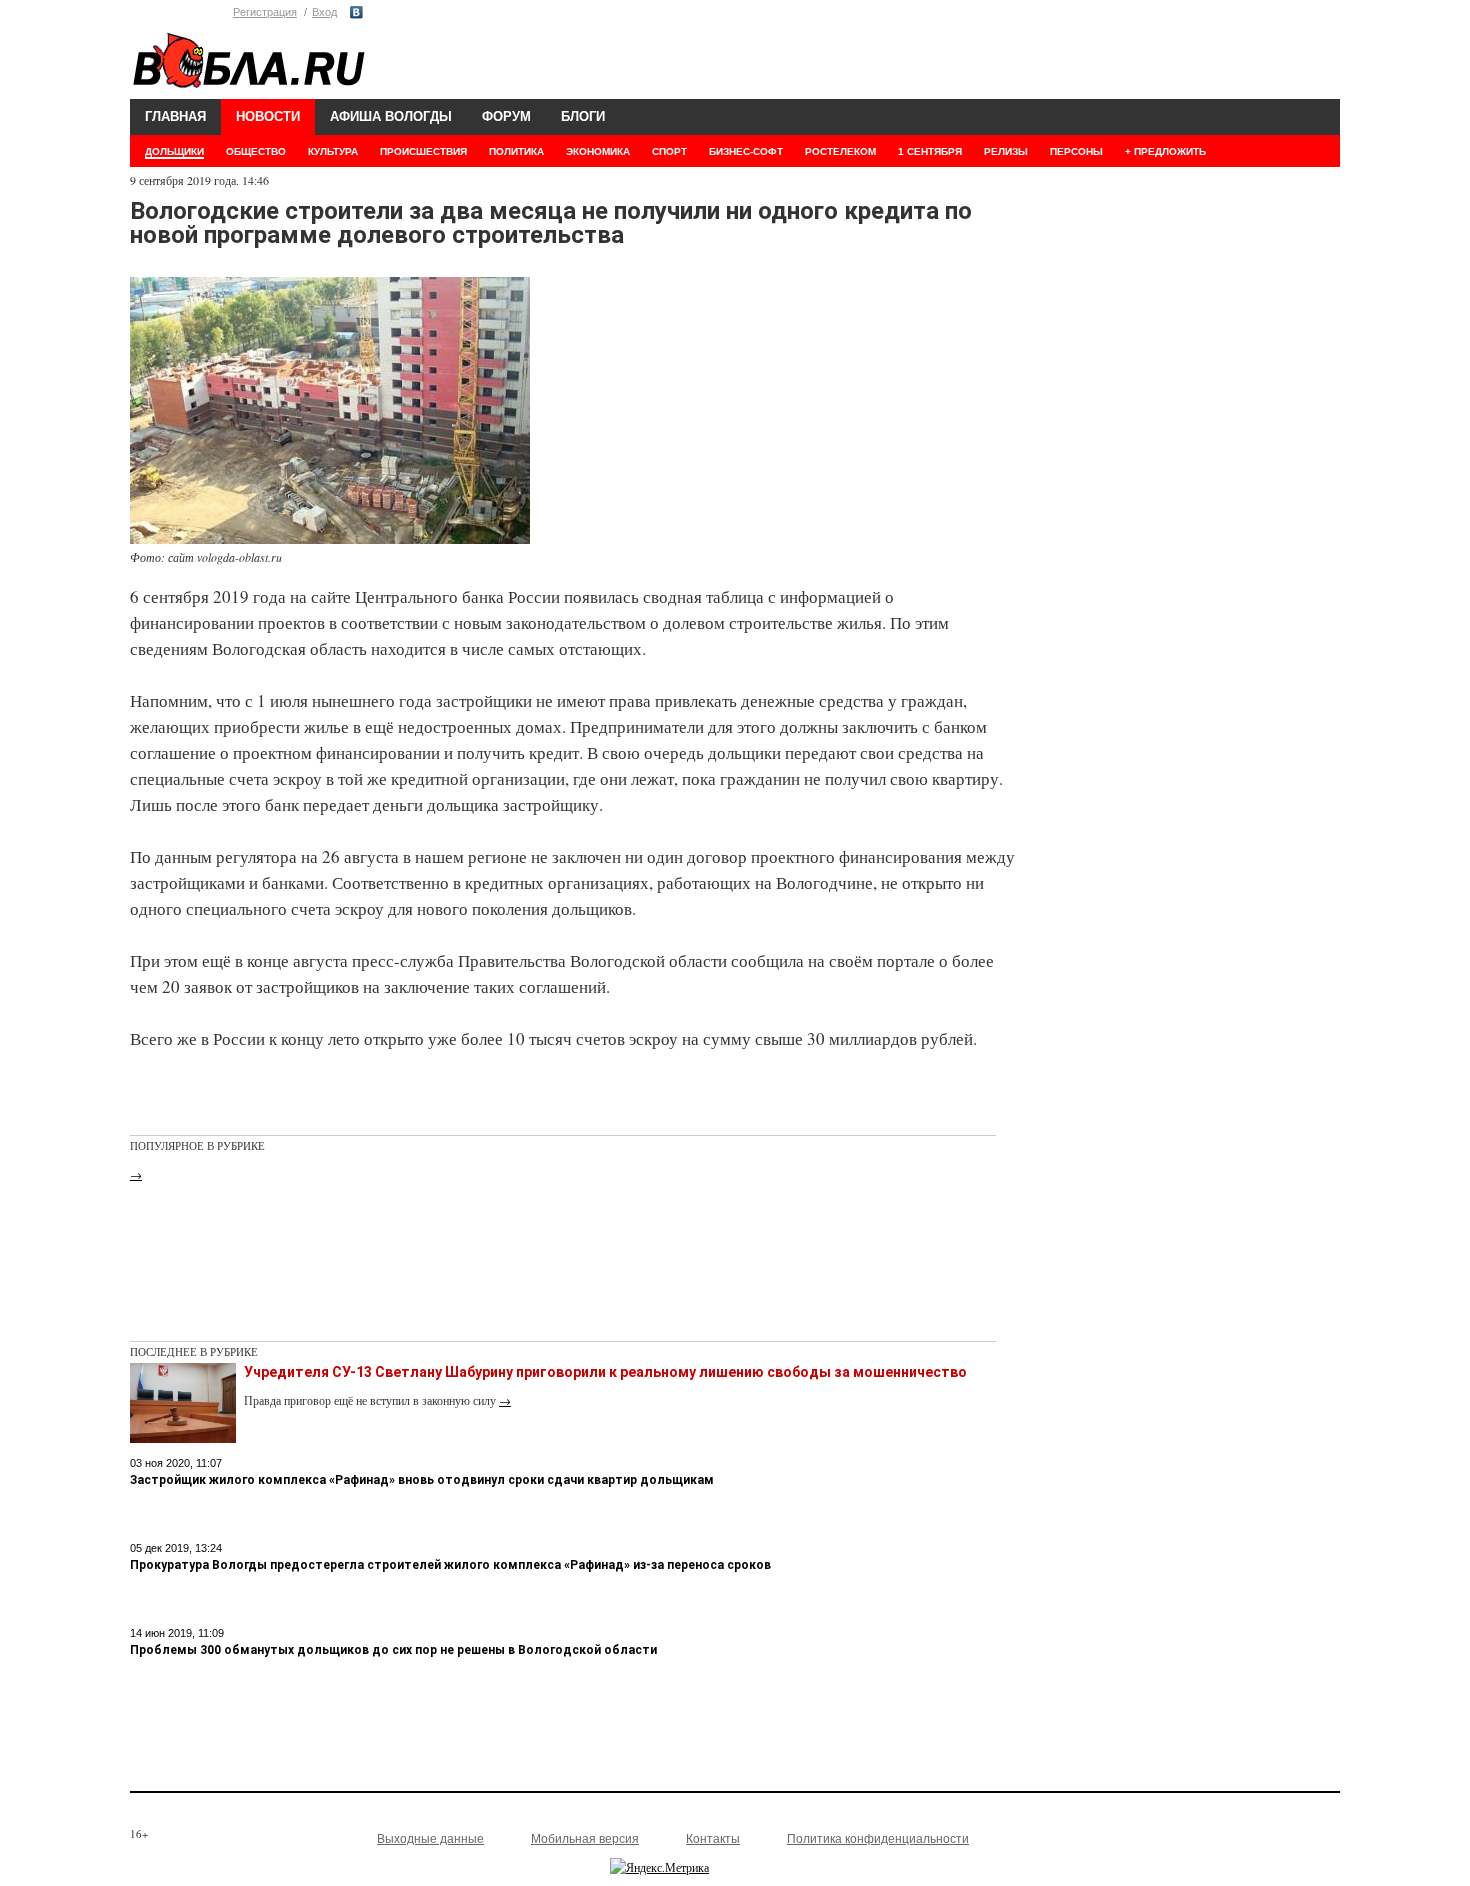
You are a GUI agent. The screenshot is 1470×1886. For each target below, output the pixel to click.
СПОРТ (669, 151)
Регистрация (265, 12)
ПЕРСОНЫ (1076, 151)
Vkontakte (356, 12)
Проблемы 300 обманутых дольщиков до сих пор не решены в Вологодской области (393, 1650)
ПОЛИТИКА (516, 151)
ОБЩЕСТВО (256, 151)
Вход (324, 12)
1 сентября (930, 151)
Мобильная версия (585, 1839)
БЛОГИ (583, 116)
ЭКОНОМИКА (598, 151)
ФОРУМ (506, 116)
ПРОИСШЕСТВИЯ (423, 151)
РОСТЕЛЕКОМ (840, 151)
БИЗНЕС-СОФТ (746, 151)
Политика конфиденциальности (878, 1839)
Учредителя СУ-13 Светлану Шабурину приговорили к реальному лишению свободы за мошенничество (605, 1372)
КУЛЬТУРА (333, 151)
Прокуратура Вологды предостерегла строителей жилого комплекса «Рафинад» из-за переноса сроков (450, 1565)
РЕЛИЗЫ (1006, 151)
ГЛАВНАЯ (175, 116)
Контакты (713, 1839)
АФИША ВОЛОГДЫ (391, 116)
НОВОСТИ (268, 116)
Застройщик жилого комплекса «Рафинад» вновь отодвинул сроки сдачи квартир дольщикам (422, 1480)
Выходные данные (430, 1839)
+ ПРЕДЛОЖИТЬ (1165, 151)
